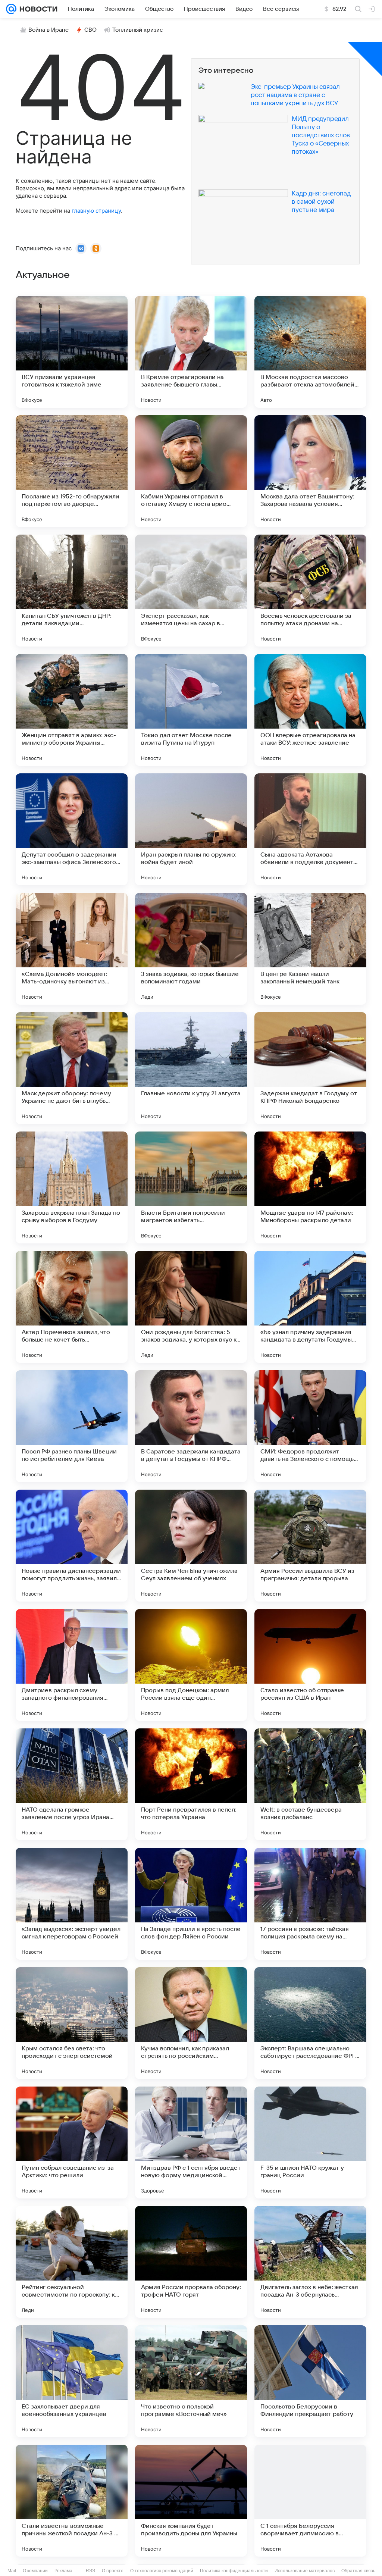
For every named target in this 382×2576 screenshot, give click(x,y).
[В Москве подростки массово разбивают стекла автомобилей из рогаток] (310, 352)
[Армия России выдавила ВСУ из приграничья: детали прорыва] (310, 1546)
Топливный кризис (138, 30)
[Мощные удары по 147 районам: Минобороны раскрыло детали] (310, 1187)
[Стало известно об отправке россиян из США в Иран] (310, 1665)
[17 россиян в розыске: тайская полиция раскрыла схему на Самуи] (310, 1904)
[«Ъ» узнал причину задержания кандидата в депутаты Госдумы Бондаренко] (310, 1307)
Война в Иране (48, 30)
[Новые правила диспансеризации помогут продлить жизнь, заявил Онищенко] (72, 1546)
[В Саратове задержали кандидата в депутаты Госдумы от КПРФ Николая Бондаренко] (191, 1426)
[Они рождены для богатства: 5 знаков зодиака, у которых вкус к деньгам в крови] (191, 1307)
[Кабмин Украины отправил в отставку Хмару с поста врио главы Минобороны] (191, 471)
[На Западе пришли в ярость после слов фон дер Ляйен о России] (191, 1904)
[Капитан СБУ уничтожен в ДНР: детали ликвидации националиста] (72, 591)
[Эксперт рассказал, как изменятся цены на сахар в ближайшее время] (191, 591)
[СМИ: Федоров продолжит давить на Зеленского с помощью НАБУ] (310, 1426)
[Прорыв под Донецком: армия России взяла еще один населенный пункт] (191, 1665)
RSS (90, 2571)
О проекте (113, 2571)
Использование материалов (305, 2571)
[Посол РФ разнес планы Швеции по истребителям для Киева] (72, 1426)
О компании (35, 2571)
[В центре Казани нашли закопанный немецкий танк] (310, 949)
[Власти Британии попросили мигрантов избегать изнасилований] (191, 1187)
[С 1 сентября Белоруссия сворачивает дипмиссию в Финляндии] (310, 2501)
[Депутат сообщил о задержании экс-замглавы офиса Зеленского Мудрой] (72, 829)
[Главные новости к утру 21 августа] (191, 1068)
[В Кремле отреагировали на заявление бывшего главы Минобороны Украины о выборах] (191, 352)
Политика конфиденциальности (234, 2571)
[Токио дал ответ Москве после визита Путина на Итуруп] (191, 710)
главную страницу (96, 211)
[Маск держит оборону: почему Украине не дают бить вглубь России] (72, 1068)
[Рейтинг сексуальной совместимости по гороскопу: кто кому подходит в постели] (72, 2262)
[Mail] (11, 9)
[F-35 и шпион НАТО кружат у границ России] (310, 2143)
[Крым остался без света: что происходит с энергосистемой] (72, 2023)
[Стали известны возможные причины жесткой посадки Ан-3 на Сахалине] (72, 2501)
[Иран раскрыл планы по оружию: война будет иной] (191, 829)
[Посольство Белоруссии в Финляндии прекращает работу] (310, 2381)
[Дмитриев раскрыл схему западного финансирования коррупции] (72, 1665)
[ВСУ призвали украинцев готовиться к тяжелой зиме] (72, 352)
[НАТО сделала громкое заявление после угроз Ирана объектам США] (72, 1784)
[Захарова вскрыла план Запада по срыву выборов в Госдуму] (72, 1187)
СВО (90, 30)
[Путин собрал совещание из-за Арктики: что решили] (72, 2143)
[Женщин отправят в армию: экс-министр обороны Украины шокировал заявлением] (72, 710)
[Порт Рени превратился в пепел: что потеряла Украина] (191, 1784)
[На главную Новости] (37, 9)
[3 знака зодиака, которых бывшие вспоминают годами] (191, 949)
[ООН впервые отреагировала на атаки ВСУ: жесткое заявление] (310, 710)
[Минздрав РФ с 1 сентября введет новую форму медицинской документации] (191, 2143)
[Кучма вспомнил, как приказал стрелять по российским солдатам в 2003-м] (191, 2023)
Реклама (63, 2571)
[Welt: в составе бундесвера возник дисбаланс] (310, 1784)
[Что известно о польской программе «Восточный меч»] (191, 2381)
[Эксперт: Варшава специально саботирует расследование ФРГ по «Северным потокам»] (310, 2023)
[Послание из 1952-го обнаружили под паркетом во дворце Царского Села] (72, 471)
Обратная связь (358, 2571)
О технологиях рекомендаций (162, 2571)
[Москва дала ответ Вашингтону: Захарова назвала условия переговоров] (310, 471)
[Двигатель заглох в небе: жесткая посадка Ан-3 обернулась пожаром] (310, 2262)
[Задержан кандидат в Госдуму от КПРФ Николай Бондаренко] (310, 1068)
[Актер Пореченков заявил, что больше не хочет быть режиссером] (72, 1307)
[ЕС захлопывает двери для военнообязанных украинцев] (72, 2381)
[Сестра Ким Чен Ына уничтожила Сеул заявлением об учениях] (191, 1546)
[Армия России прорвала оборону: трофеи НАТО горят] (191, 2262)
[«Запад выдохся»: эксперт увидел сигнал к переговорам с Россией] (72, 1904)
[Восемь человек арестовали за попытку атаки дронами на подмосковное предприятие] (310, 591)
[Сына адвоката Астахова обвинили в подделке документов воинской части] (310, 829)
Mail (12, 2571)
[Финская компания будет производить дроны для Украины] (191, 2501)
